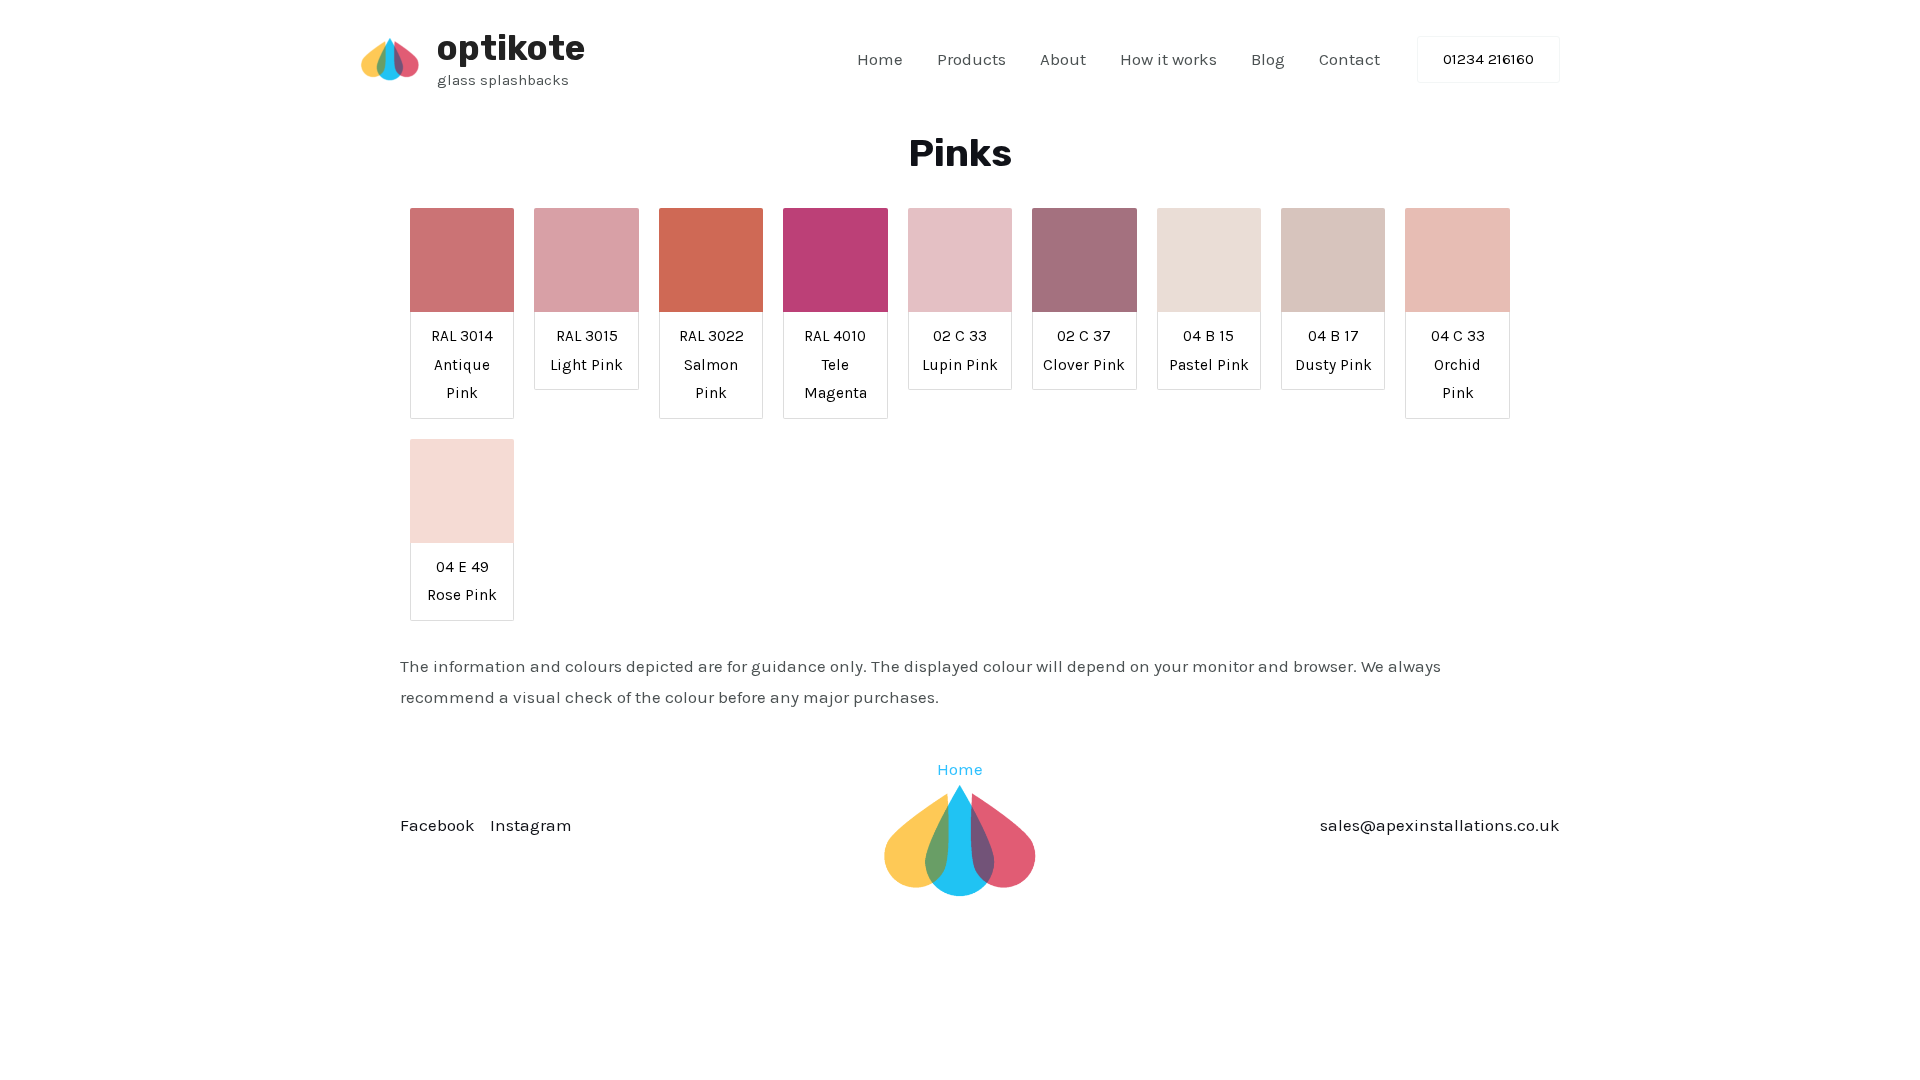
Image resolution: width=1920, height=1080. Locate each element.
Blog (1268, 59)
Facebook (437, 825)
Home (880, 59)
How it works (1168, 59)
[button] (1488, 59)
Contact (1349, 59)
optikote (511, 48)
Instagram (531, 825)
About (1063, 59)
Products (971, 59)
